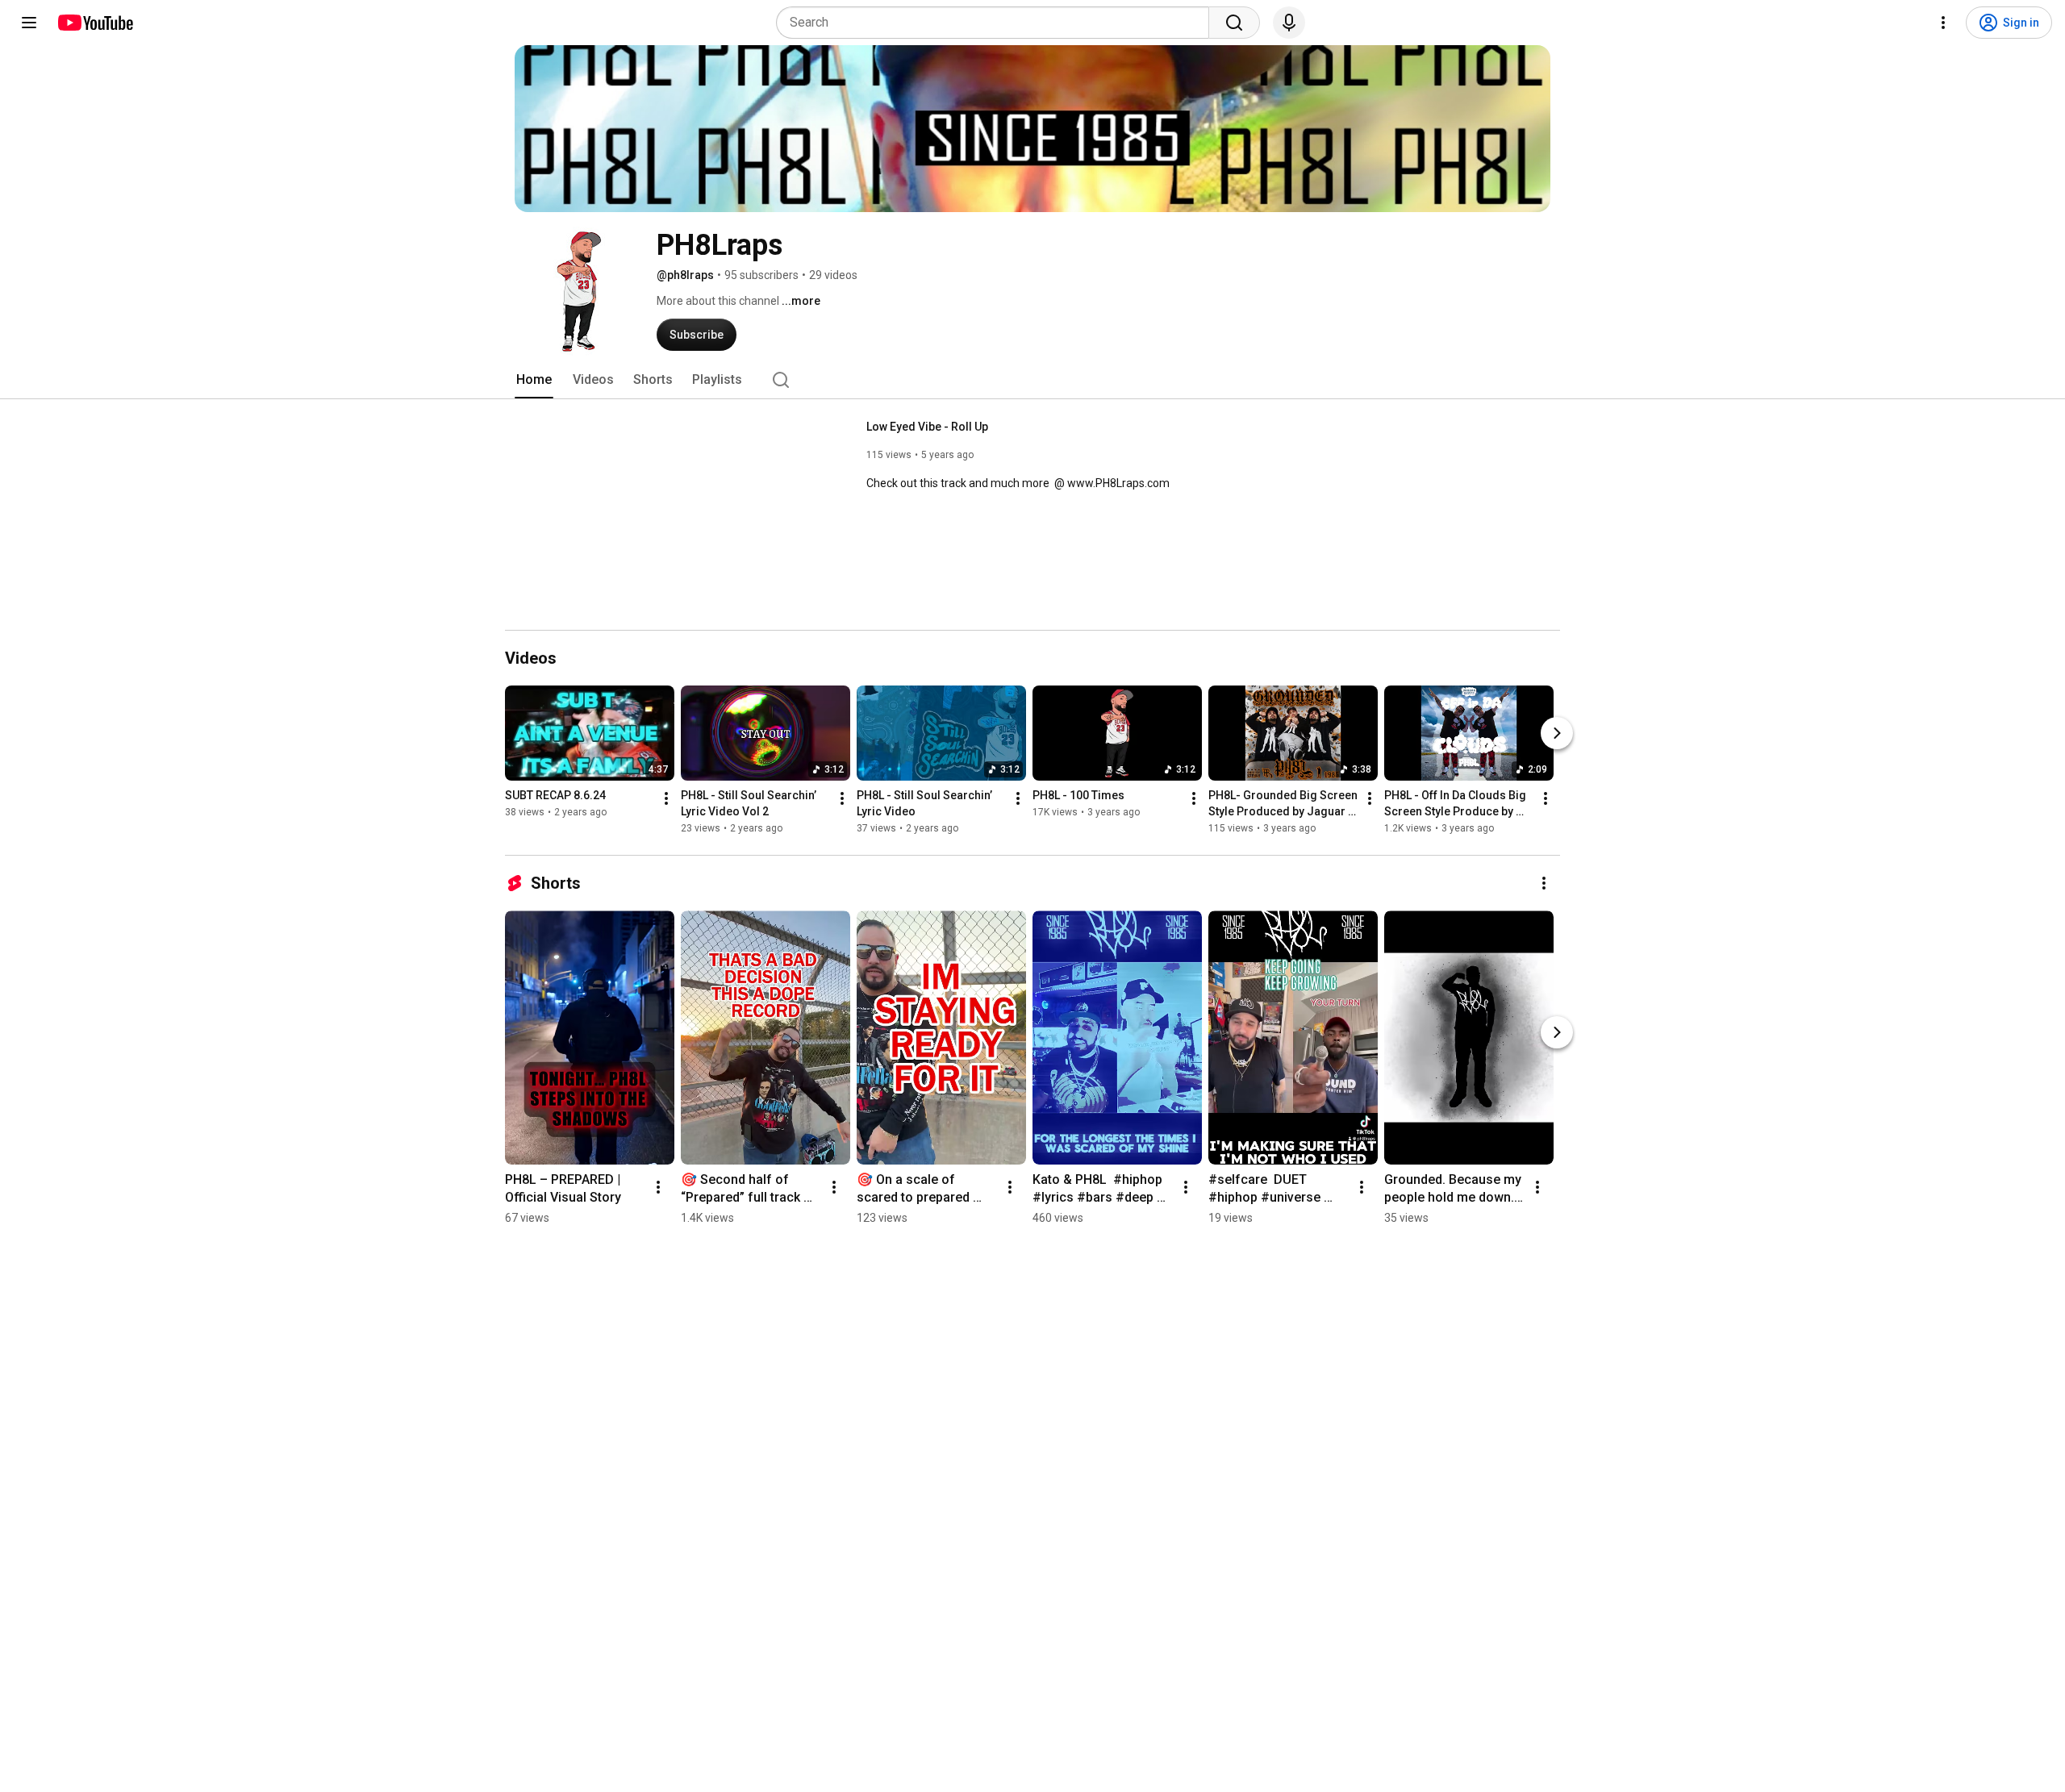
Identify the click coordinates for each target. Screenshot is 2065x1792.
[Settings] (1943, 23)
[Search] (1234, 23)
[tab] (534, 380)
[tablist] (1032, 380)
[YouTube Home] (95, 23)
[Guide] (29, 23)
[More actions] (666, 798)
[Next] (1557, 733)
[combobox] (997, 23)
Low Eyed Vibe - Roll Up (927, 427)
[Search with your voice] (1289, 23)
